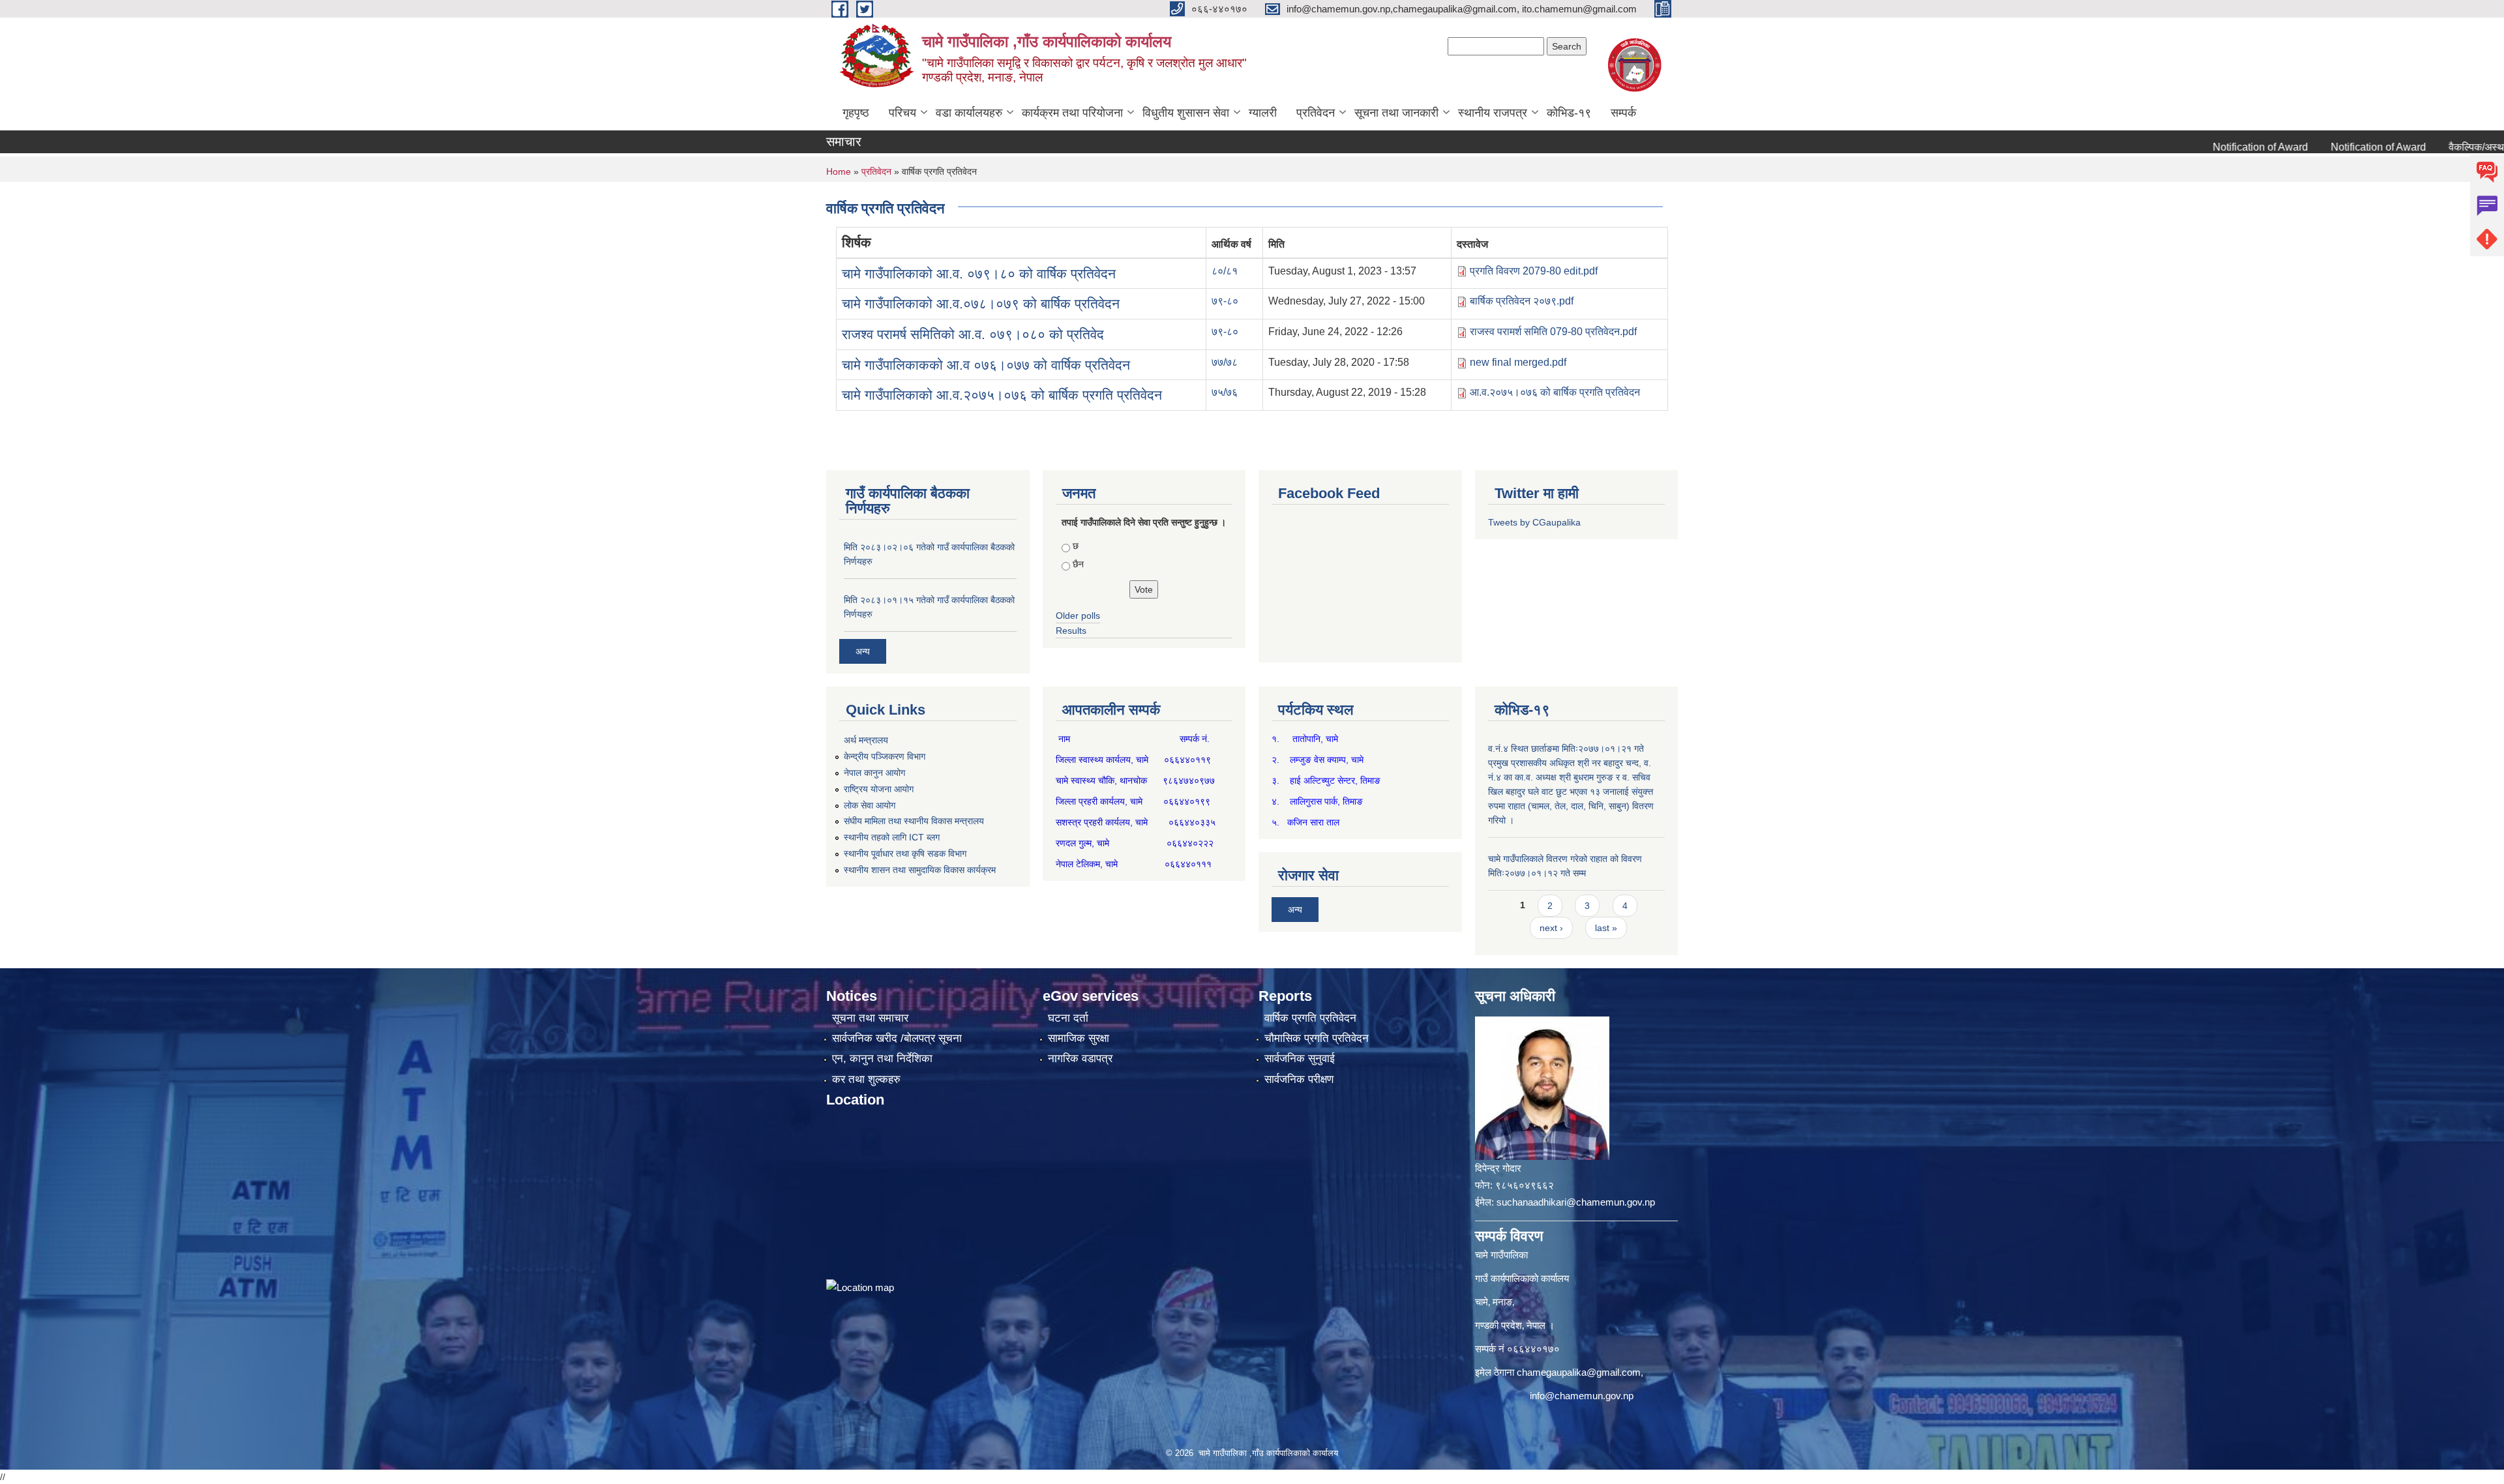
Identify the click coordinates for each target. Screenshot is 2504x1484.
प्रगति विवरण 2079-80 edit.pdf (1534, 271)
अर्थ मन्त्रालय (866, 740)
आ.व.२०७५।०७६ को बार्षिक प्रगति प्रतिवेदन (1555, 392)
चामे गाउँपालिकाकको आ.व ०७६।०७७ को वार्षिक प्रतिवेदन (986, 365)
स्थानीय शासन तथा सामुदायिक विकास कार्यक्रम (920, 870)
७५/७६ (1225, 392)
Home (839, 171)
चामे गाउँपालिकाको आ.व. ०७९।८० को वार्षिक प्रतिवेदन (979, 274)
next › (1551, 928)
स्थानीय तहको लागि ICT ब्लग (892, 837)
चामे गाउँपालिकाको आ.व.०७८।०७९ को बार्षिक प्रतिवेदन (981, 304)
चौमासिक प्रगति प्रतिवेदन (1317, 1038)
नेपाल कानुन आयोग (874, 773)
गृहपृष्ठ (856, 113)
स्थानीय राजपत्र (1493, 113)
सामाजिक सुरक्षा (1079, 1038)
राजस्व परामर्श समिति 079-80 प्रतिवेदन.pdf (1553, 332)
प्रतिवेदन (1316, 113)
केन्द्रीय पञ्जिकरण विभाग (885, 756)
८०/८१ (1225, 271)
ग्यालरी (1263, 113)
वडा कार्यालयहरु (969, 113)
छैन (1078, 564)
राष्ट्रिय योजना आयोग (879, 789)
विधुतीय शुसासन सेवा (1186, 113)
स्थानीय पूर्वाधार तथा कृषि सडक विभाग (905, 853)
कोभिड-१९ (1569, 113)
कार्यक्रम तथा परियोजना (1072, 113)
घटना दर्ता (1068, 1018)
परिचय (902, 113)
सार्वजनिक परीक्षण (1299, 1079)
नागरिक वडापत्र (1080, 1059)
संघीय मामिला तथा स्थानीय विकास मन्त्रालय (914, 821)
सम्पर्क (1623, 113)
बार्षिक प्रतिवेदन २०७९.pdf (1522, 301)
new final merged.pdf (1518, 362)
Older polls (1078, 616)
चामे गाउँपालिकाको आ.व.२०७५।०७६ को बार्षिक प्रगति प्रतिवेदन (1002, 395)
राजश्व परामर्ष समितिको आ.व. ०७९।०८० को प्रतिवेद (973, 334)
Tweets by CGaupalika (1534, 522)
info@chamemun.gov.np (1582, 1396)
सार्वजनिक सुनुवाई (1300, 1059)
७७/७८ (1225, 362)
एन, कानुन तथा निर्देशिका (882, 1059)
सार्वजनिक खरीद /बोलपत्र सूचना (897, 1038)
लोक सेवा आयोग (870, 805)
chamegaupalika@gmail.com (1579, 1372)
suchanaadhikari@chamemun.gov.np (1576, 1202)
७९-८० (1225, 301)
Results (1071, 631)
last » (1606, 928)
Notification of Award (2198, 147)
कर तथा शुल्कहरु (866, 1079)
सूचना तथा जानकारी (1396, 113)
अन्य (863, 651)
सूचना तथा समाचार (870, 1018)
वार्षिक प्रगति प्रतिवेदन (1310, 1018)
